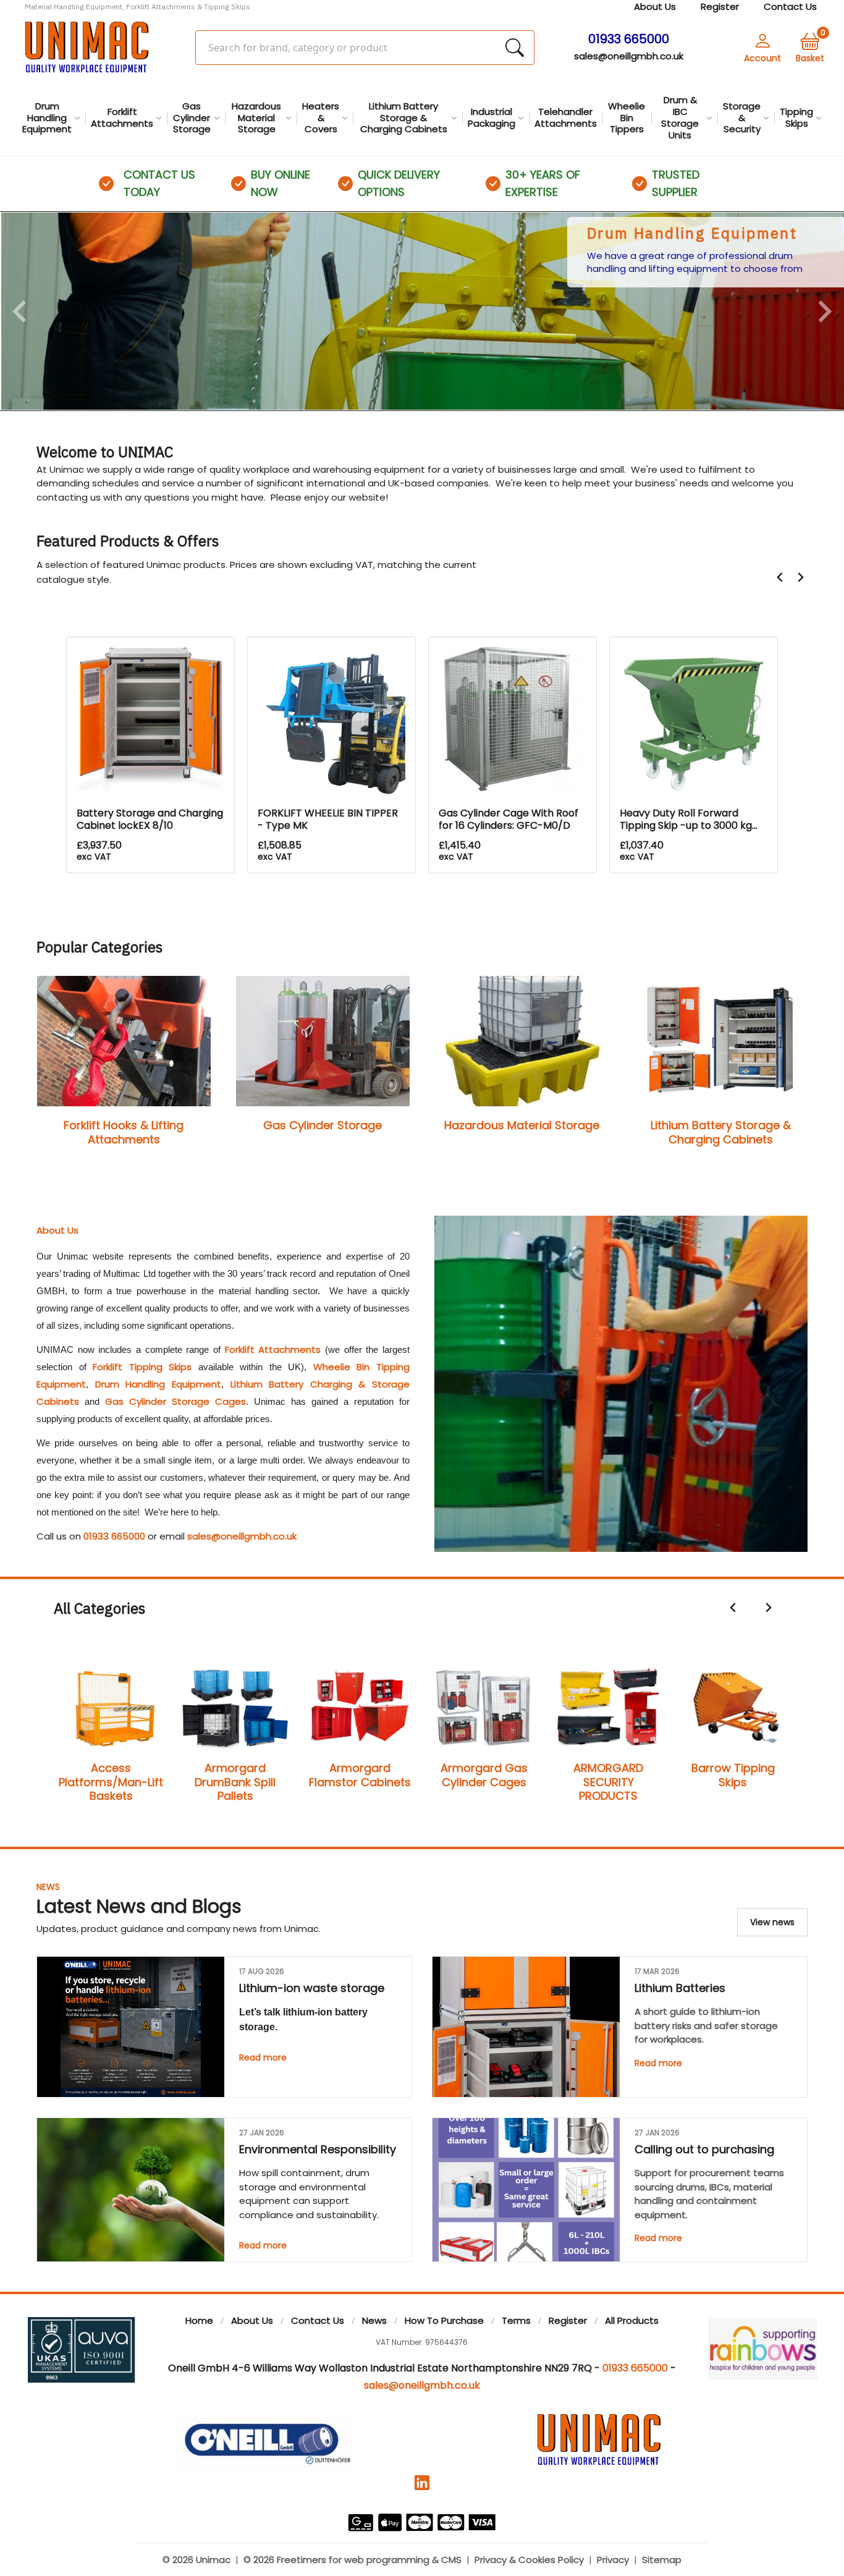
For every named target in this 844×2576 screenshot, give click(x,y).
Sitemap (662, 2560)
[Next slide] (824, 311)
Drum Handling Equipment (158, 1384)
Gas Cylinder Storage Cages (175, 1401)
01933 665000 (114, 1536)
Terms (516, 2320)
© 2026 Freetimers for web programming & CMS (352, 2560)
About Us (252, 2320)
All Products (632, 2320)
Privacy (613, 2560)
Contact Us (318, 2320)
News (48, 1887)
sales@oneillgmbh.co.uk (629, 56)
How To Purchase (444, 2320)
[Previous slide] (21, 311)
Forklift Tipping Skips (142, 1367)
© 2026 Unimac (196, 2560)
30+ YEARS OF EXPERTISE (543, 183)
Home (199, 2320)
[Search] (515, 48)
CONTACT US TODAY (159, 183)
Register (568, 2320)
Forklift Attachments (273, 1349)
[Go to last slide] (780, 577)
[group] (422, 311)
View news (772, 1922)
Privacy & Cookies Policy (529, 2560)
